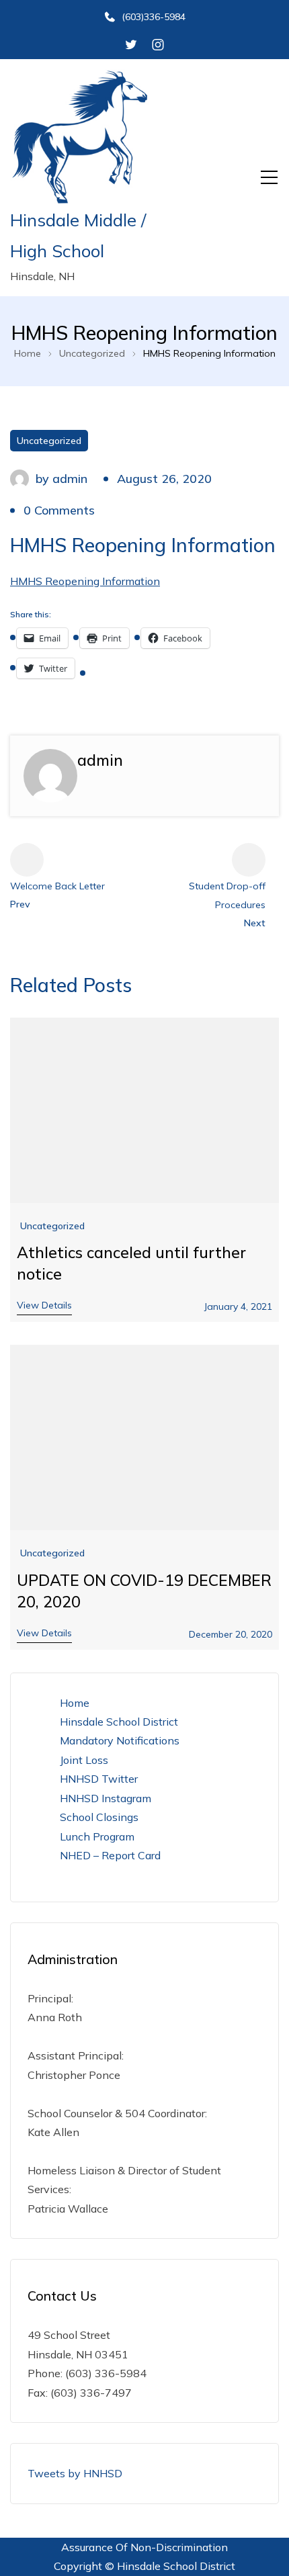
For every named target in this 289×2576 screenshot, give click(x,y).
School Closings (99, 1817)
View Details (44, 1305)
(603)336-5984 (154, 17)
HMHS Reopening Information (85, 581)
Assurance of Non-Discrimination (144, 2547)
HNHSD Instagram (106, 1798)
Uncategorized (49, 441)
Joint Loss (84, 1760)
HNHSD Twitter (99, 1779)
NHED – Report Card (110, 1855)
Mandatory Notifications (120, 1740)
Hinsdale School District (119, 1722)
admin (70, 479)
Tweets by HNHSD (75, 2473)
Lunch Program (97, 1836)
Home (75, 1703)
